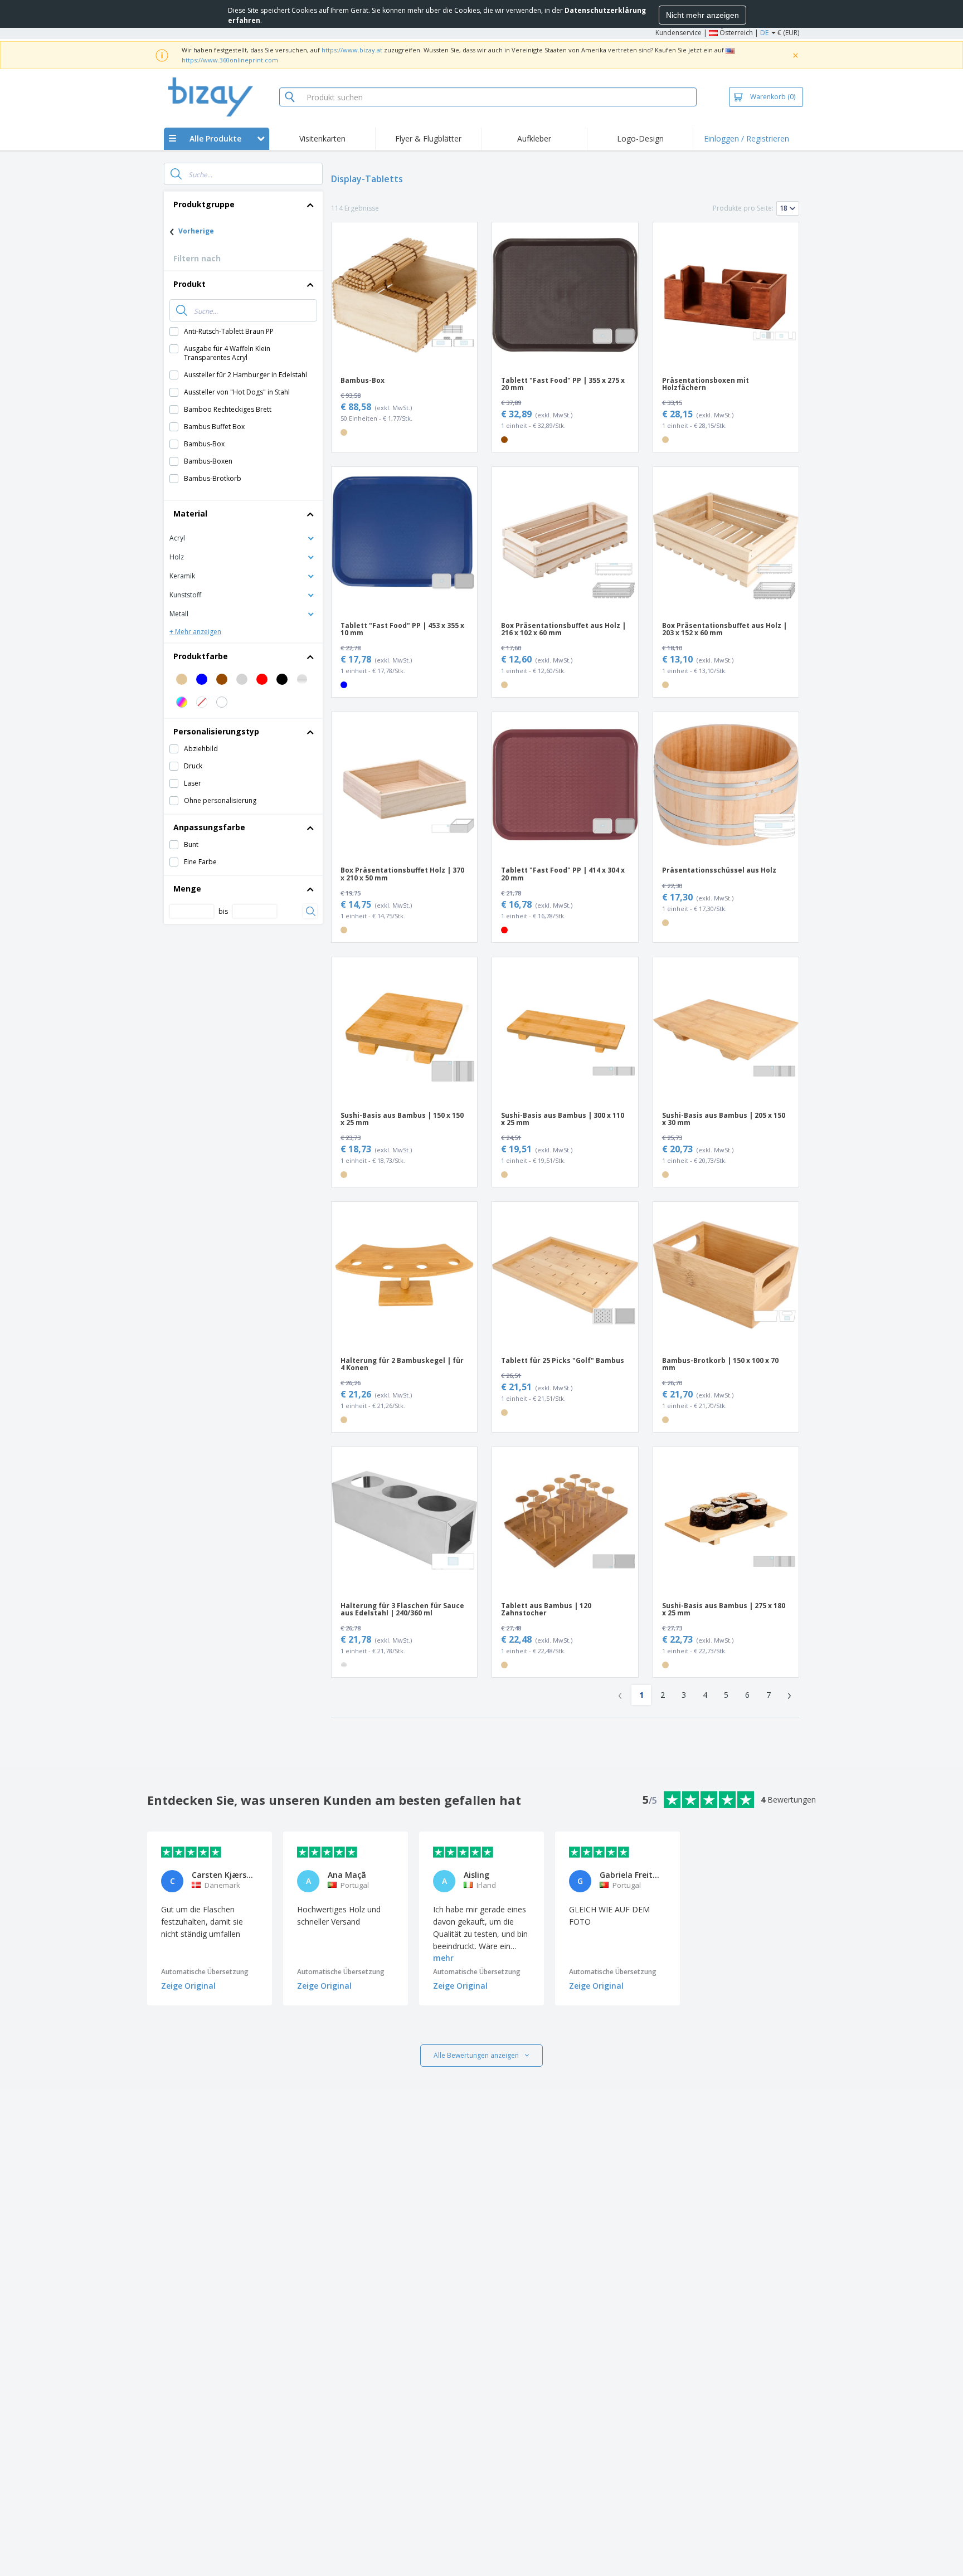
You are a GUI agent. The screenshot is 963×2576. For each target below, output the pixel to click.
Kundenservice (679, 33)
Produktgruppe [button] (204, 204)
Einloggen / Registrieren (746, 138)
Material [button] (190, 513)
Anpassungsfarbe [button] (209, 827)
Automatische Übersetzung (205, 1972)
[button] (243, 537)
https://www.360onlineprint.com (230, 60)
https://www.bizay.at (352, 50)
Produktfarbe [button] (201, 656)
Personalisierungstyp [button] (216, 731)
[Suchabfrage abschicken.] (176, 174)
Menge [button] (187, 888)
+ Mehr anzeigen (195, 632)
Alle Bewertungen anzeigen (476, 2055)
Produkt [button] (189, 284)
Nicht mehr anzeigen (702, 15)
